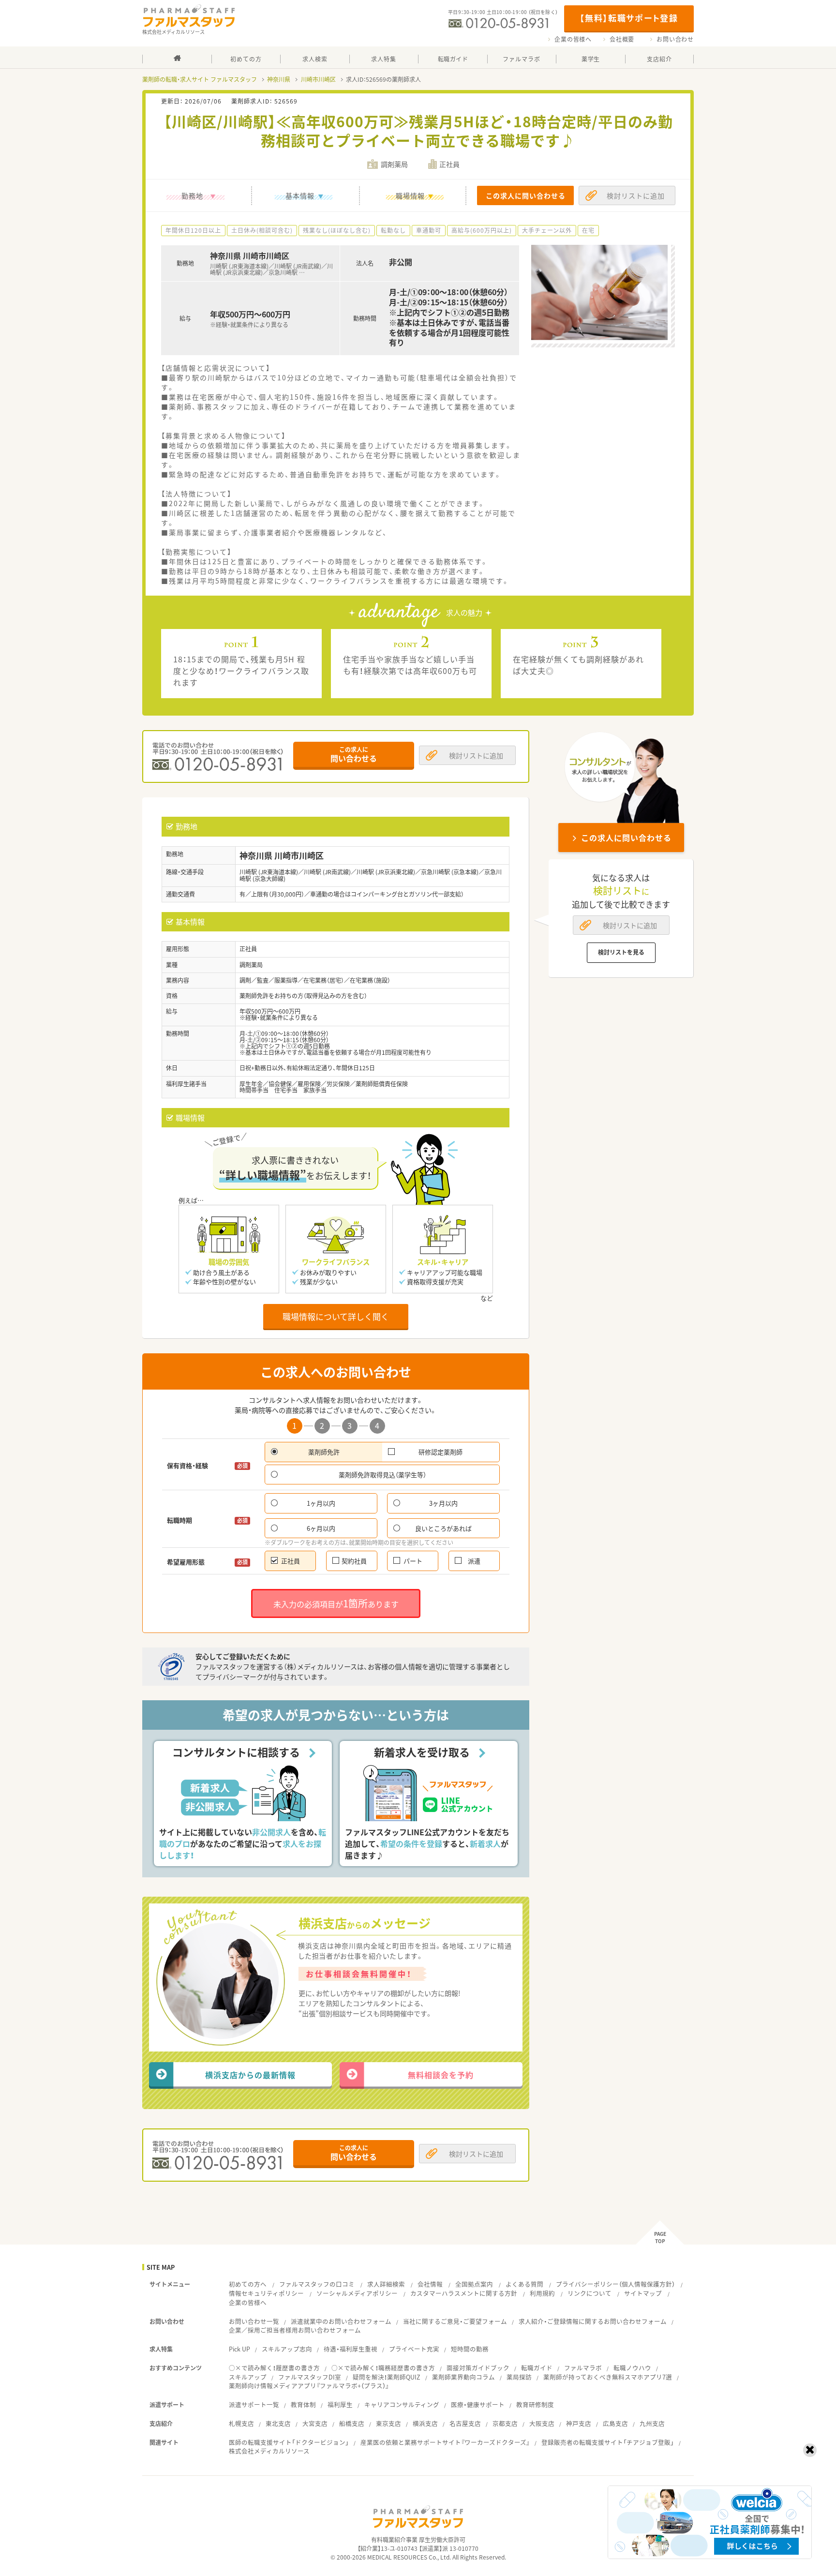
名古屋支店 (465, 2423)
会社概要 (622, 39)
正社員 (291, 1561)
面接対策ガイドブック (478, 2368)
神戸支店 (579, 2423)
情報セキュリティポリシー (266, 2293)
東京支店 (388, 2423)
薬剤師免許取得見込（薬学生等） (382, 1475)
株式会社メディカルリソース (269, 2451)
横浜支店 (425, 2423)
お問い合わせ (675, 39)
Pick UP (239, 2349)
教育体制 (303, 2404)
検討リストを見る (621, 952)
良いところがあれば (443, 1528)
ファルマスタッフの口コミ (317, 2284)
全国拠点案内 (474, 2284)
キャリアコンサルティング (402, 2404)
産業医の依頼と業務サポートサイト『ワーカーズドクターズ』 (445, 2442)
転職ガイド (537, 2368)
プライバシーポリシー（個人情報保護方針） (615, 2284)
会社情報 (430, 2284)
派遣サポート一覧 (254, 2404)
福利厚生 (340, 2404)
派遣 (474, 1561)
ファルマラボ (583, 2368)
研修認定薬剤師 (440, 1452)
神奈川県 (279, 79)
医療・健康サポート (478, 2404)
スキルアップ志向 (287, 2349)
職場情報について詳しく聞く (336, 1316)
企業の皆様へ (573, 39)
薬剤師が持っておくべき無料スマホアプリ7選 (608, 2377)
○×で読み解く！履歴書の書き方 (274, 2368)
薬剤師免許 (324, 1452)
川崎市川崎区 (318, 79)
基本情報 (300, 195)
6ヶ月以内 (321, 1528)
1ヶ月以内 (321, 1503)
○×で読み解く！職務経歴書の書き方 (383, 2368)
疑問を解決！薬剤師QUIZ (387, 2377)
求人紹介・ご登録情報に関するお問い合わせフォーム (593, 2321)
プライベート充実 (414, 2349)
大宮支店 (315, 2423)
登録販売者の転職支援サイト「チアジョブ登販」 (608, 2442)
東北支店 (278, 2423)
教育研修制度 (535, 2404)
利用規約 (542, 2293)
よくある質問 (524, 2284)
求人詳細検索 (386, 2284)
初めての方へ (248, 2284)
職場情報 (410, 195)
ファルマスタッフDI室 (310, 2377)
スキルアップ (248, 2377)
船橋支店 (352, 2423)
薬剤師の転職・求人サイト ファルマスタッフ (200, 79)
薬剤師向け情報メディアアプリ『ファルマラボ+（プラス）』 (309, 2386)
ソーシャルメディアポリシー (357, 2293)
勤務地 (192, 195)
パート (413, 1561)
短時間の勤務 (470, 2349)
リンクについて (590, 2293)
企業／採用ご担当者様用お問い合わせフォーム (295, 2330)
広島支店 (615, 2423)
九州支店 (652, 2423)
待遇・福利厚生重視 (351, 2349)
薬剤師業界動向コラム (463, 2377)
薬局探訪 (519, 2377)
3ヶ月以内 (443, 1503)
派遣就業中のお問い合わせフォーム (341, 2321)
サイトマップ (643, 2293)
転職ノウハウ (632, 2368)
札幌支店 (241, 2423)
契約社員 (354, 1561)
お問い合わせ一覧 (254, 2321)
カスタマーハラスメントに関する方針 (464, 2293)
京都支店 (505, 2423)
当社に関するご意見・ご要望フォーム (455, 2321)
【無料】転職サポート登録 (629, 18)
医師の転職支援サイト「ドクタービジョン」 (289, 2442)
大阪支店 (542, 2423)
